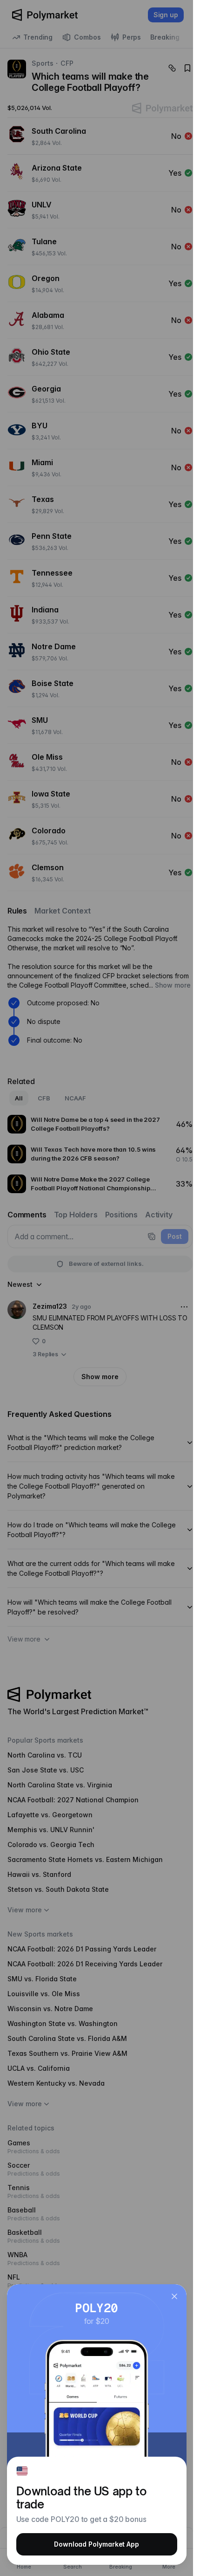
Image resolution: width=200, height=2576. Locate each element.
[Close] (174, 2296)
